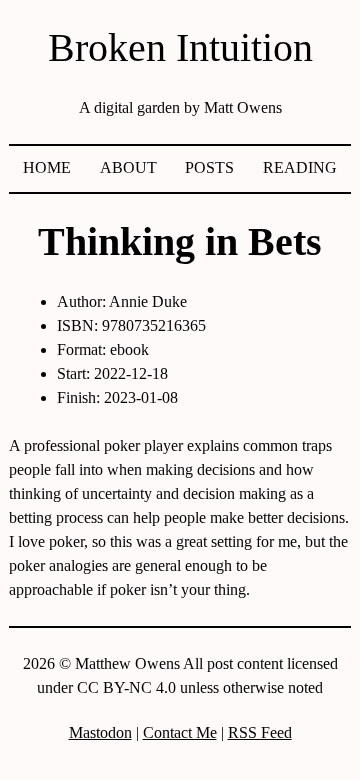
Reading (300, 167)
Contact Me (180, 732)
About (128, 167)
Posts (209, 167)
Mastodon (100, 732)
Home (47, 167)
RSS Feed (260, 732)
